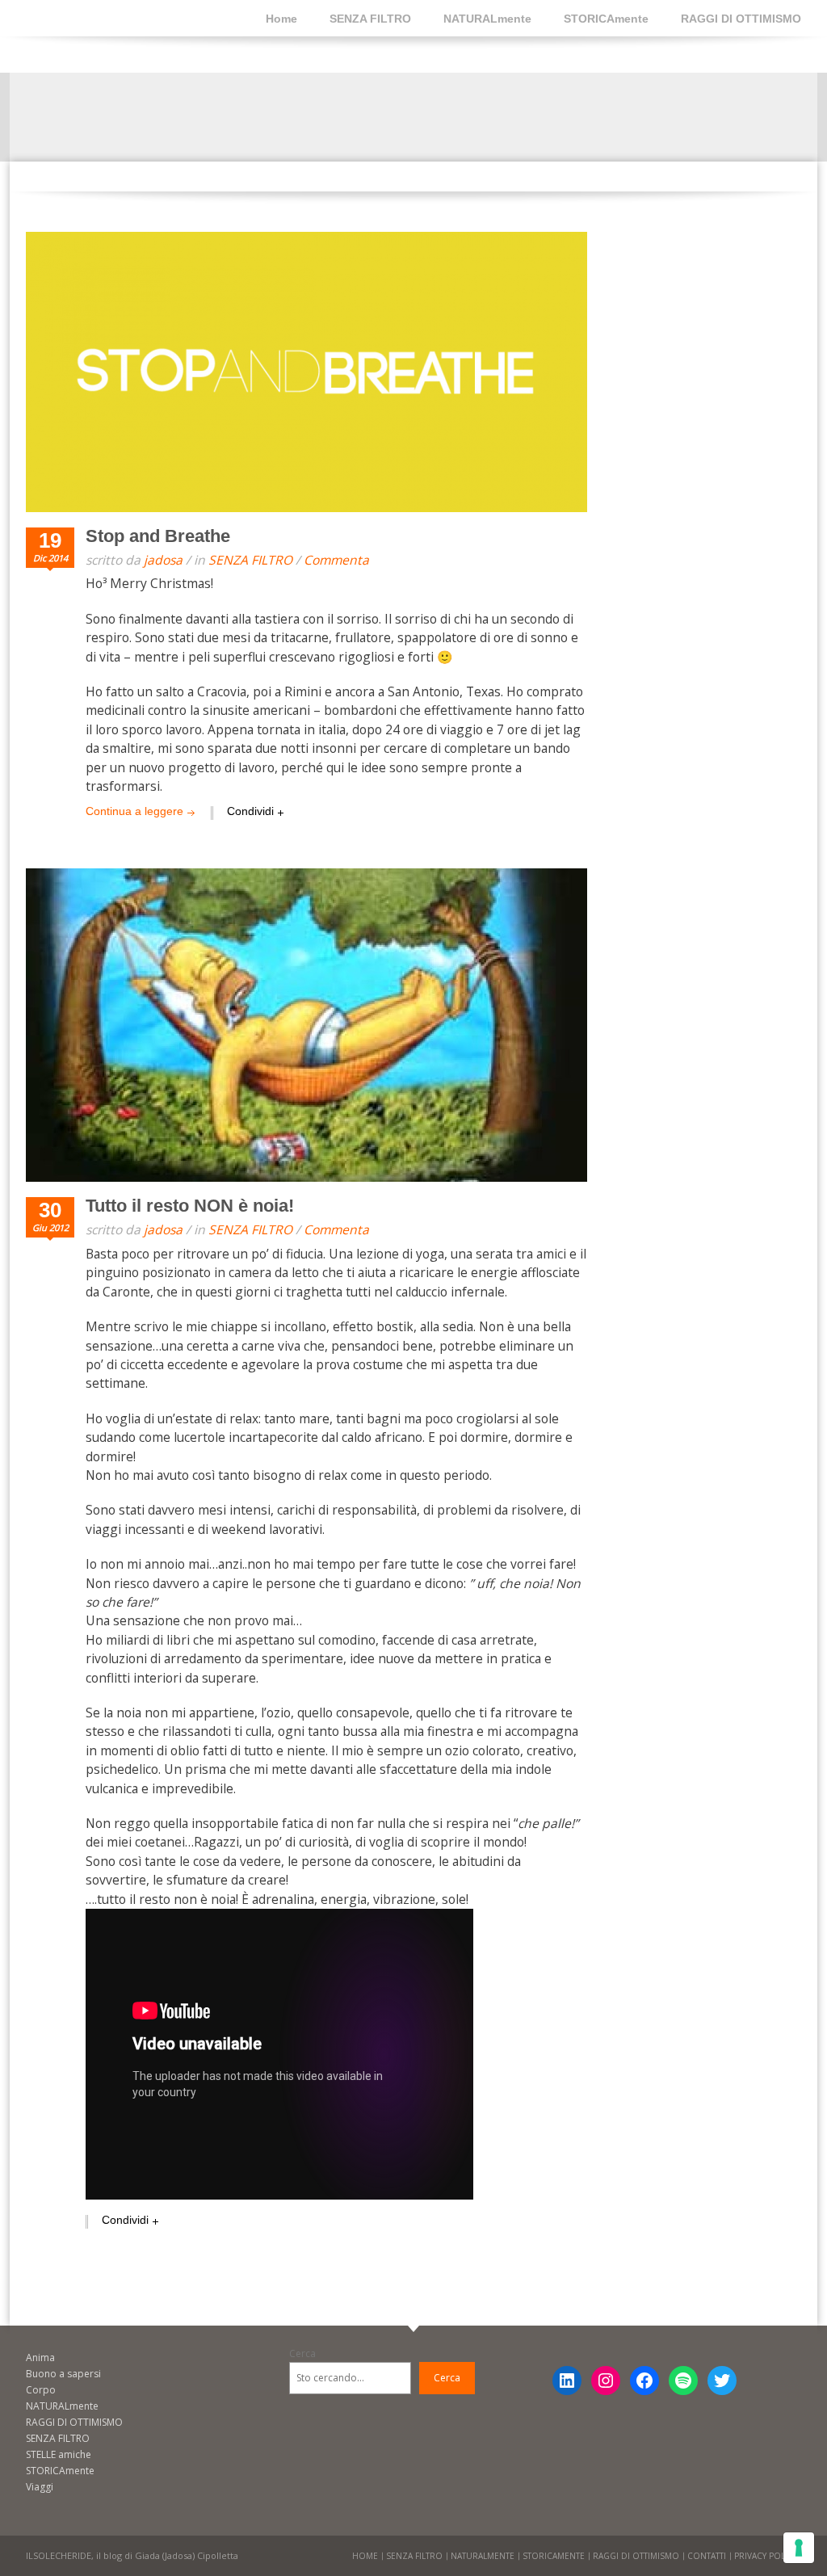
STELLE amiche (59, 2454)
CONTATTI (707, 2556)
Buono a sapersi (63, 2374)
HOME (365, 2556)
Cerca (302, 2353)
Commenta (336, 560)
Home (281, 19)
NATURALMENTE (483, 2556)
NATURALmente (487, 19)
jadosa (163, 560)
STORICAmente (606, 19)
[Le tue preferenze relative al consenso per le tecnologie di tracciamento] (799, 2548)
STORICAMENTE (554, 2556)
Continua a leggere (134, 811)
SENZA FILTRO (370, 19)
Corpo (41, 2390)
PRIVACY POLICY (766, 2556)
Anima (40, 2357)
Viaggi (40, 2487)
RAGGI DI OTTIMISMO (741, 19)
